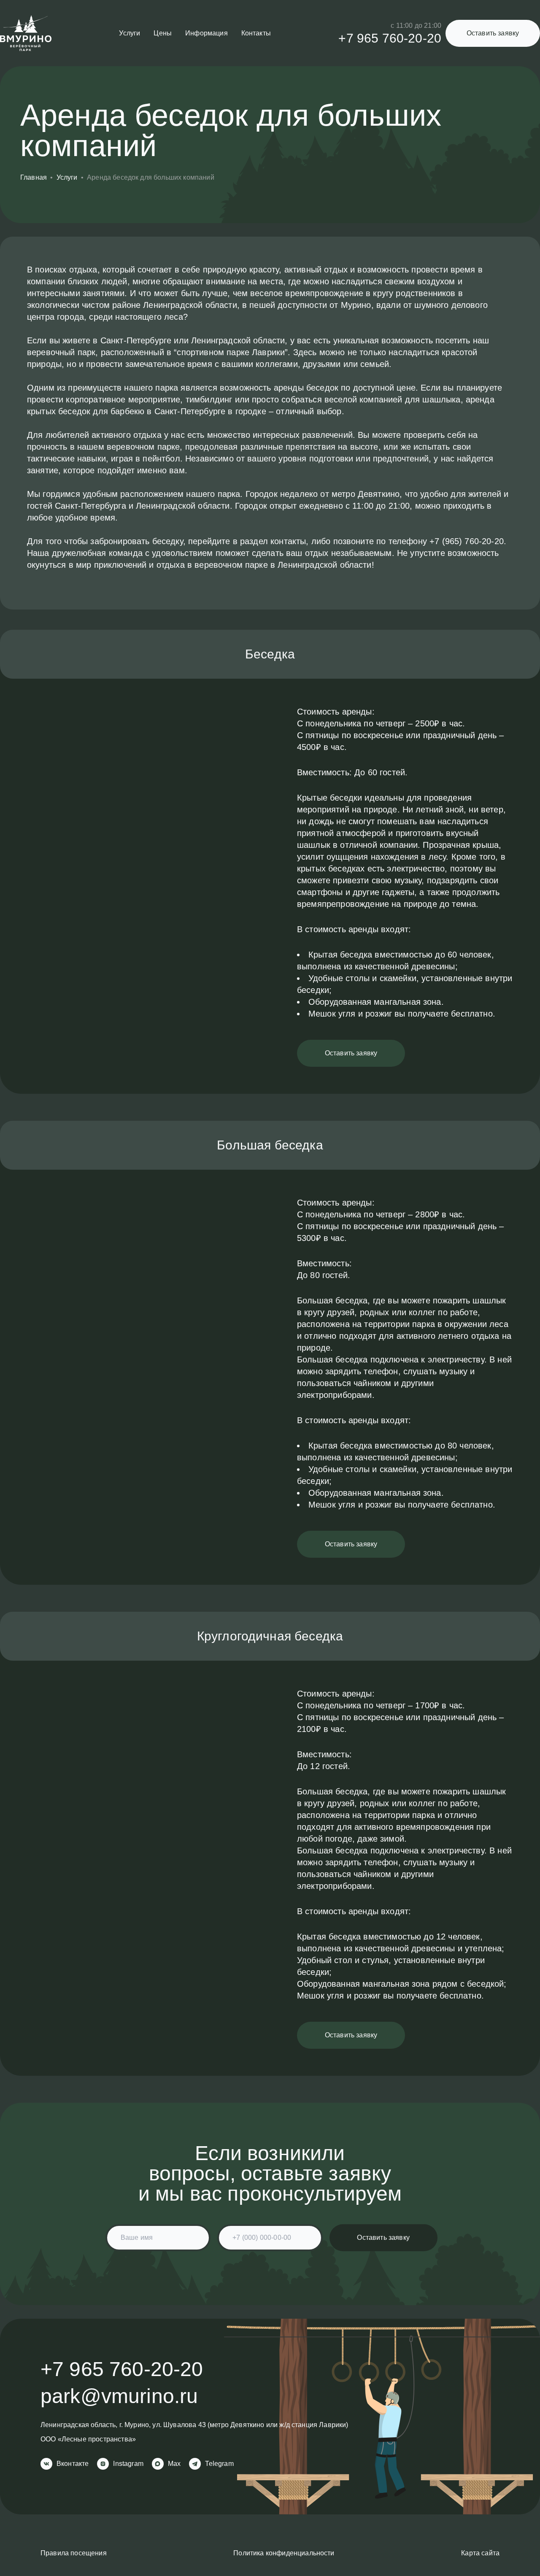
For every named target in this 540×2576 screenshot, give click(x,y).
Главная (34, 177)
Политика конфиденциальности (284, 2553)
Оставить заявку (493, 33)
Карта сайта (480, 2553)
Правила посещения (74, 2553)
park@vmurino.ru (119, 2396)
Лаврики (332, 2425)
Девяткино (247, 2425)
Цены (163, 33)
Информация (207, 33)
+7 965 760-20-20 (390, 38)
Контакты (256, 33)
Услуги (130, 33)
